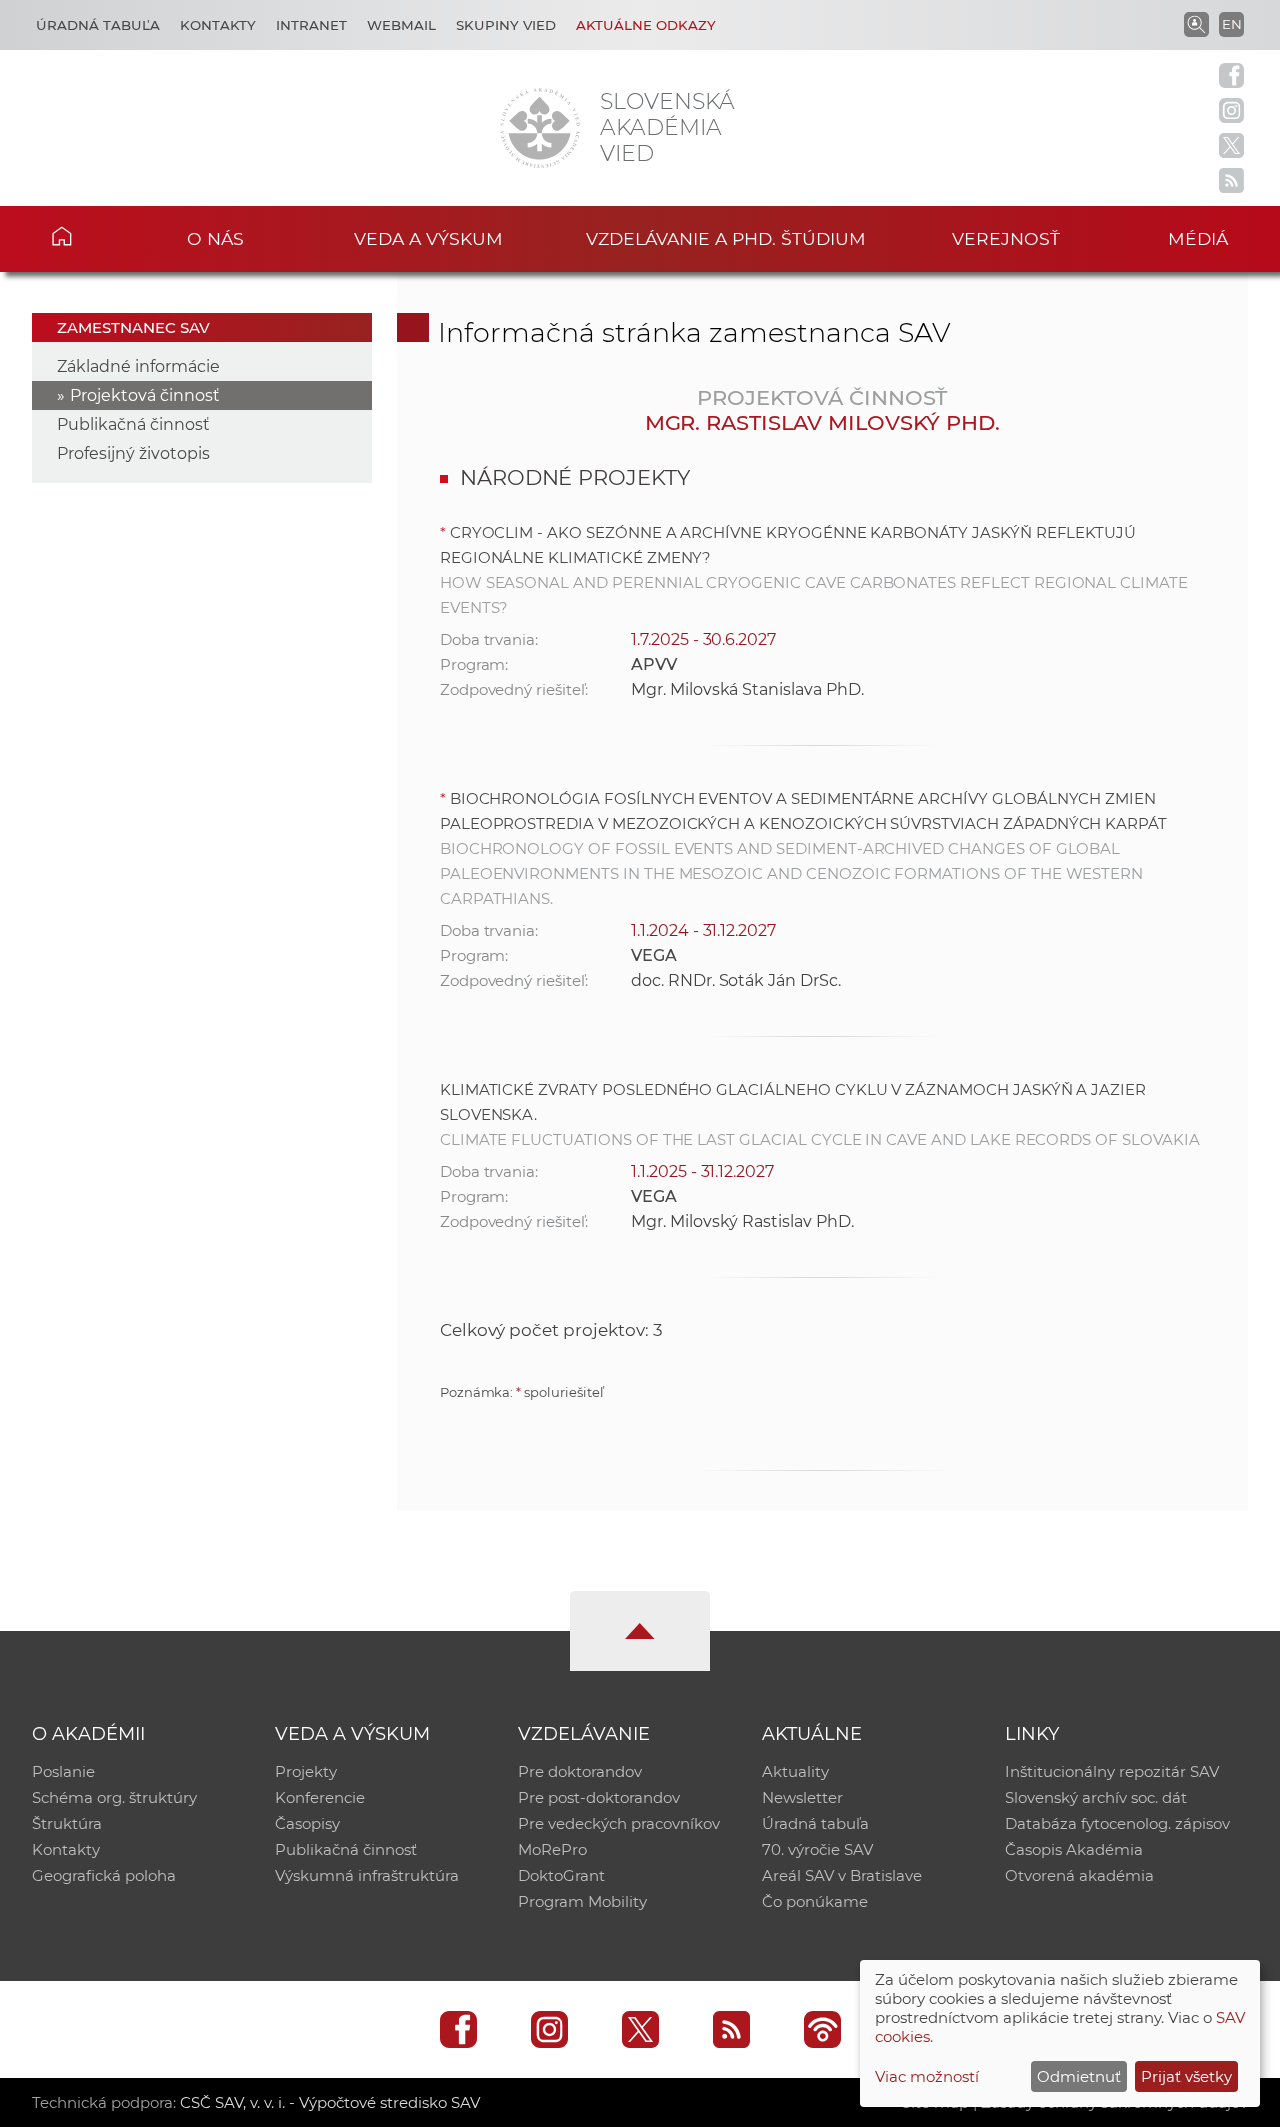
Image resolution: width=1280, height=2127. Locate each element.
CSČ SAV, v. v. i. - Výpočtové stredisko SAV (330, 2102)
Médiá (1198, 238)
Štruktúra (67, 1823)
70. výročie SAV (817, 1849)
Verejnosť (1006, 238)
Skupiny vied (506, 25)
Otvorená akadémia (1079, 1875)
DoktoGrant (561, 1875)
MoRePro (552, 1849)
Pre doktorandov (580, 1771)
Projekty (306, 1771)
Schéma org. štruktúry (114, 1797)
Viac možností (927, 2076)
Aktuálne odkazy (646, 25)
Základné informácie (138, 366)
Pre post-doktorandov (599, 1797)
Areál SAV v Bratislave (842, 1875)
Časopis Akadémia (1074, 1849)
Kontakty (218, 25)
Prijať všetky (1186, 2076)
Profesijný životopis (133, 453)
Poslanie (63, 1771)
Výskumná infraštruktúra (367, 1875)
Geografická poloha (104, 1875)
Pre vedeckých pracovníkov (619, 1823)
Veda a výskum (428, 238)
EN (1232, 24)
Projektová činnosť (145, 395)
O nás (215, 238)
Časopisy (307, 1823)
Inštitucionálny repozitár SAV (1112, 1771)
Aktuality (795, 1771)
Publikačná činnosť (133, 424)
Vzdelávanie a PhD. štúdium (726, 238)
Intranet (311, 25)
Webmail (401, 25)
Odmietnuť (1079, 2076)
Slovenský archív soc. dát (1096, 1797)
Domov (91, 236)
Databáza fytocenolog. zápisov (1117, 1823)
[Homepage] (540, 128)
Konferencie (320, 1797)
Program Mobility (582, 1901)
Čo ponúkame (815, 1901)
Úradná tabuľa (98, 25)
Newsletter (802, 1797)
